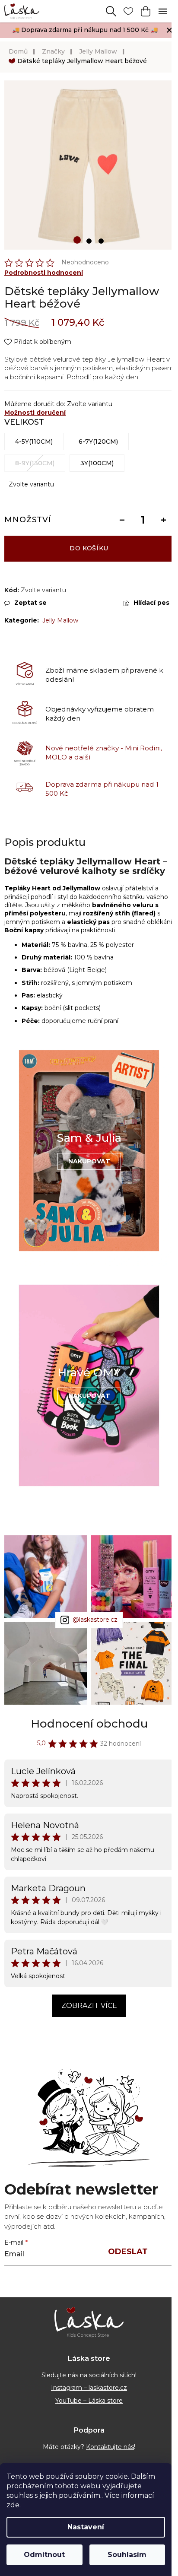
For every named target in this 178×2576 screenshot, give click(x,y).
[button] (77, 240)
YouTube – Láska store (89, 2401)
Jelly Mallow (60, 620)
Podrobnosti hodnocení (44, 273)
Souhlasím (127, 2555)
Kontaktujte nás (110, 2447)
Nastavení (86, 2527)
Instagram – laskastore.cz (89, 2388)
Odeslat (128, 2252)
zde (13, 2505)
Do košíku (89, 548)
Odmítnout (44, 2555)
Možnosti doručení (35, 413)
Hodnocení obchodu (89, 1724)
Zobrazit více (89, 2006)
